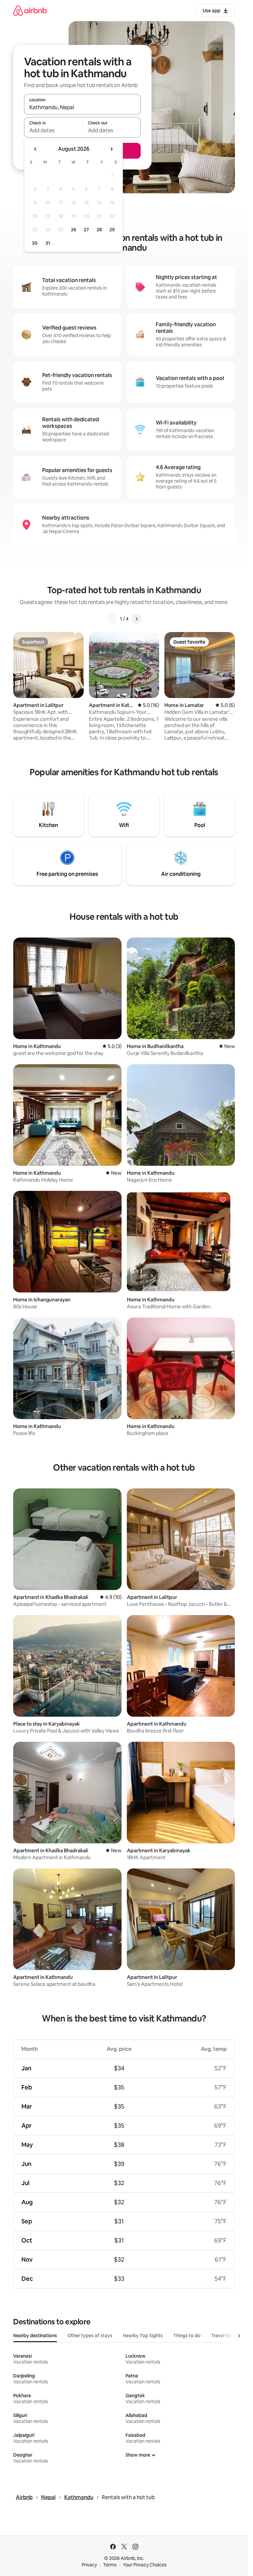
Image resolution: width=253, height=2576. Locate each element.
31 (48, 243)
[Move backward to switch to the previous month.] (36, 149)
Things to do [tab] (187, 2336)
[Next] (136, 619)
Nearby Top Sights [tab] (143, 2336)
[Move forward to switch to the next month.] (111, 149)
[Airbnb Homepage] (30, 10)
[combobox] (82, 107)
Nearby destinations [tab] (35, 2336)
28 (99, 230)
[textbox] (53, 130)
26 (73, 230)
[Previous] (112, 619)
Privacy (89, 2565)
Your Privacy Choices (145, 2565)
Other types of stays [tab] (90, 2336)
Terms (110, 2565)
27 (86, 230)
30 (35, 243)
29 (112, 230)
